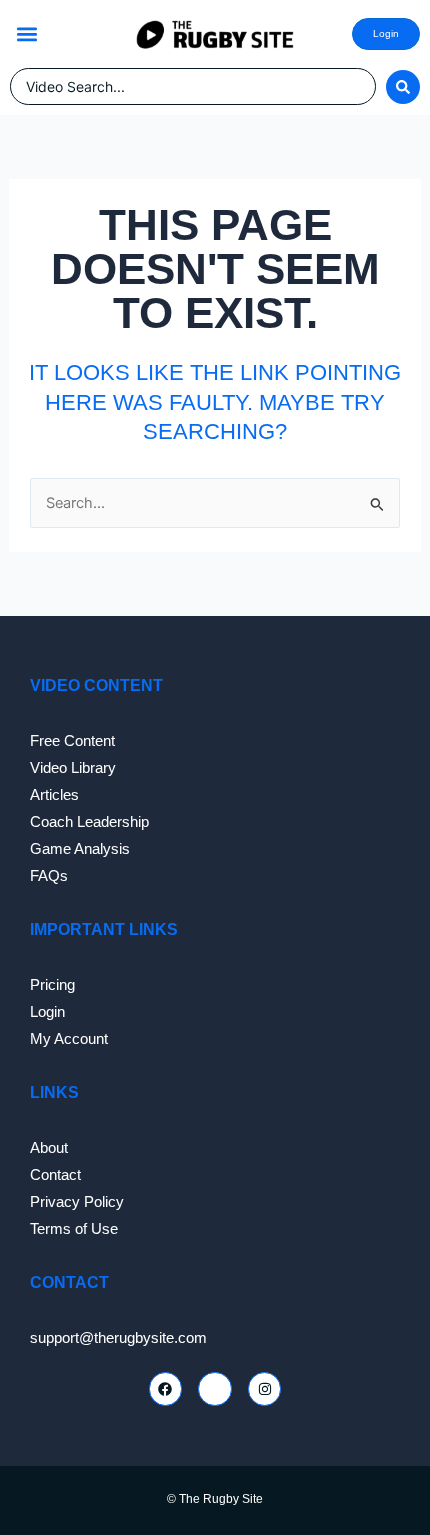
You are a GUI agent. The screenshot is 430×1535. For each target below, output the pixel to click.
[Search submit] (403, 87)
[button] (26, 34)
